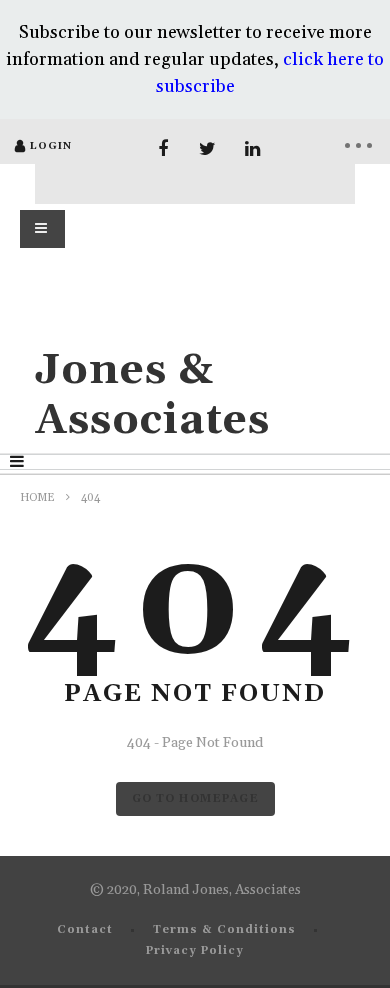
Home (37, 498)
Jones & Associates (152, 395)
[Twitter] (207, 149)
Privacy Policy (195, 951)
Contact (85, 930)
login (51, 146)
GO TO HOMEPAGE (195, 799)
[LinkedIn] (252, 149)
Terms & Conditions (224, 930)
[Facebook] (162, 149)
